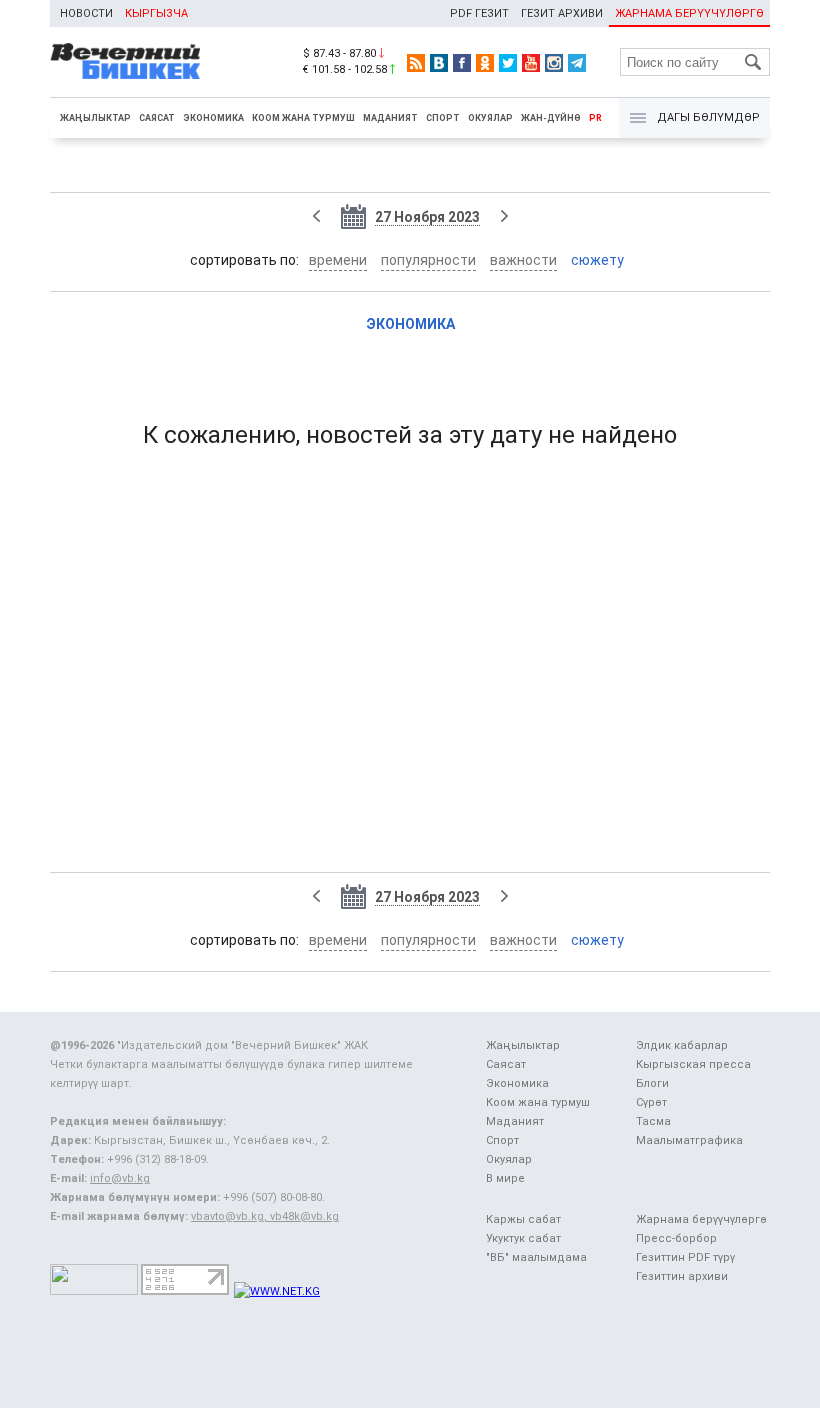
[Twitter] (508, 63)
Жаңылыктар (95, 118)
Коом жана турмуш (303, 118)
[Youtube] (531, 63)
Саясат (157, 118)
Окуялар (490, 118)
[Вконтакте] (439, 63)
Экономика (213, 118)
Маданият (390, 118)
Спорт (443, 118)
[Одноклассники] (485, 63)
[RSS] (416, 63)
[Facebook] (462, 63)
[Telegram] (577, 63)
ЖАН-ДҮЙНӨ (551, 118)
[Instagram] (554, 63)
